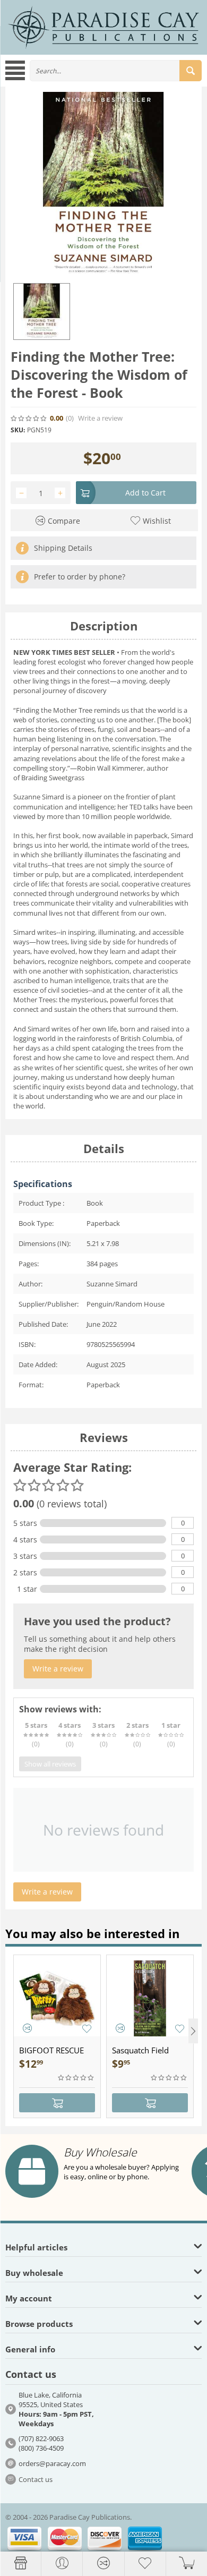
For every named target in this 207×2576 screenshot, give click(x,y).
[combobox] (116, 71)
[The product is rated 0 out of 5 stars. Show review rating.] (76, 2078)
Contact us (36, 2479)
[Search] (191, 71)
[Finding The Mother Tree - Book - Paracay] (103, 185)
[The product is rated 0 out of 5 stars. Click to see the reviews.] (29, 419)
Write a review (100, 418)
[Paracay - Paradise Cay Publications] (103, 27)
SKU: (18, 430)
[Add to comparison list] (27, 2028)
